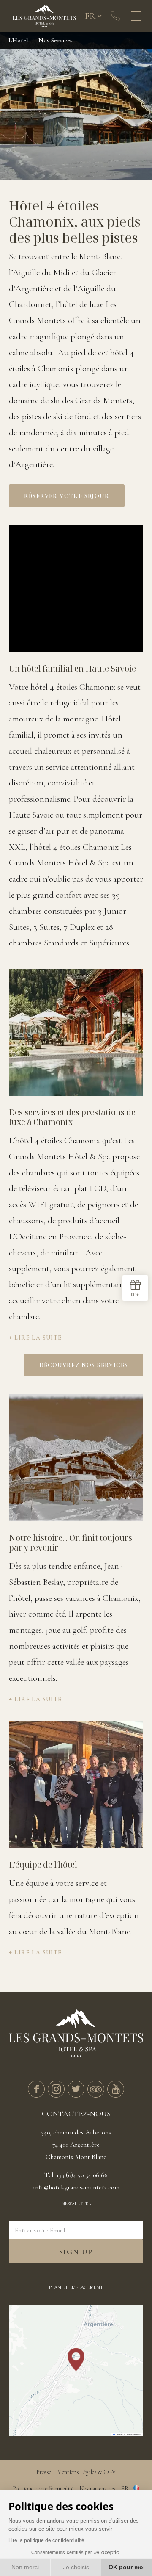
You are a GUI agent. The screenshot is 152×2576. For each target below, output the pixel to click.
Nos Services (56, 40)
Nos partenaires (97, 2489)
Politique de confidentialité (43, 2489)
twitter (76, 2089)
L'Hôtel (18, 40)
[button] (76, 2359)
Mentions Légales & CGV (86, 2472)
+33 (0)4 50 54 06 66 (115, 16)
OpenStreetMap (133, 2434)
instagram (56, 2089)
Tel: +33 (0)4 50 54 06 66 (76, 2175)
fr (90, 16)
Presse (44, 2472)
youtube (116, 2089)
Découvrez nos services (84, 1365)
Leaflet (119, 2434)
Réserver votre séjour (67, 496)
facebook (36, 2089)
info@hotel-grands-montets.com (76, 2187)
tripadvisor (96, 2089)
